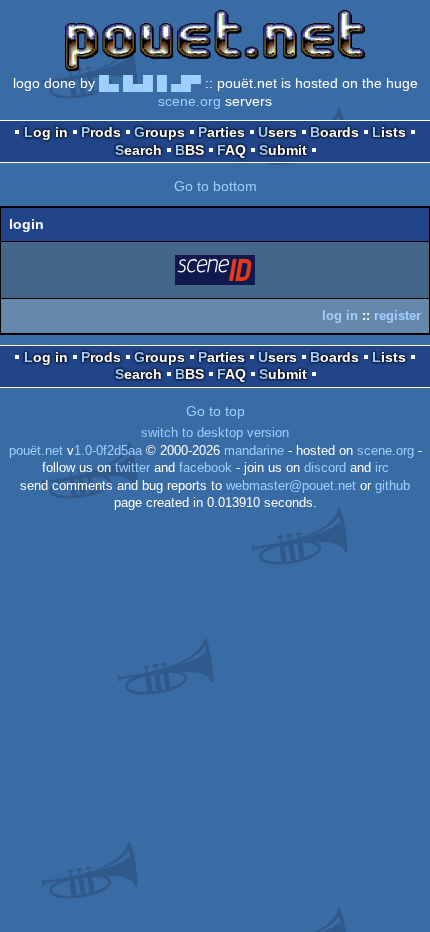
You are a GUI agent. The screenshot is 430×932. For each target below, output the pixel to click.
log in (340, 315)
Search (138, 150)
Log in (46, 132)
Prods (101, 132)
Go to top (215, 411)
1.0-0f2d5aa (108, 451)
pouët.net (36, 451)
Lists (389, 132)
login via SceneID (216, 273)
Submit (283, 150)
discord (325, 468)
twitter (132, 468)
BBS (189, 150)
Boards (334, 132)
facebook (205, 468)
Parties (221, 132)
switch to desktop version (215, 433)
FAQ (231, 150)
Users (277, 132)
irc (382, 468)
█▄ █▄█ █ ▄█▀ (150, 83)
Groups (159, 132)
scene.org (189, 101)
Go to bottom (215, 186)
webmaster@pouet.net (291, 486)
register (397, 315)
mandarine (254, 451)
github (392, 486)
